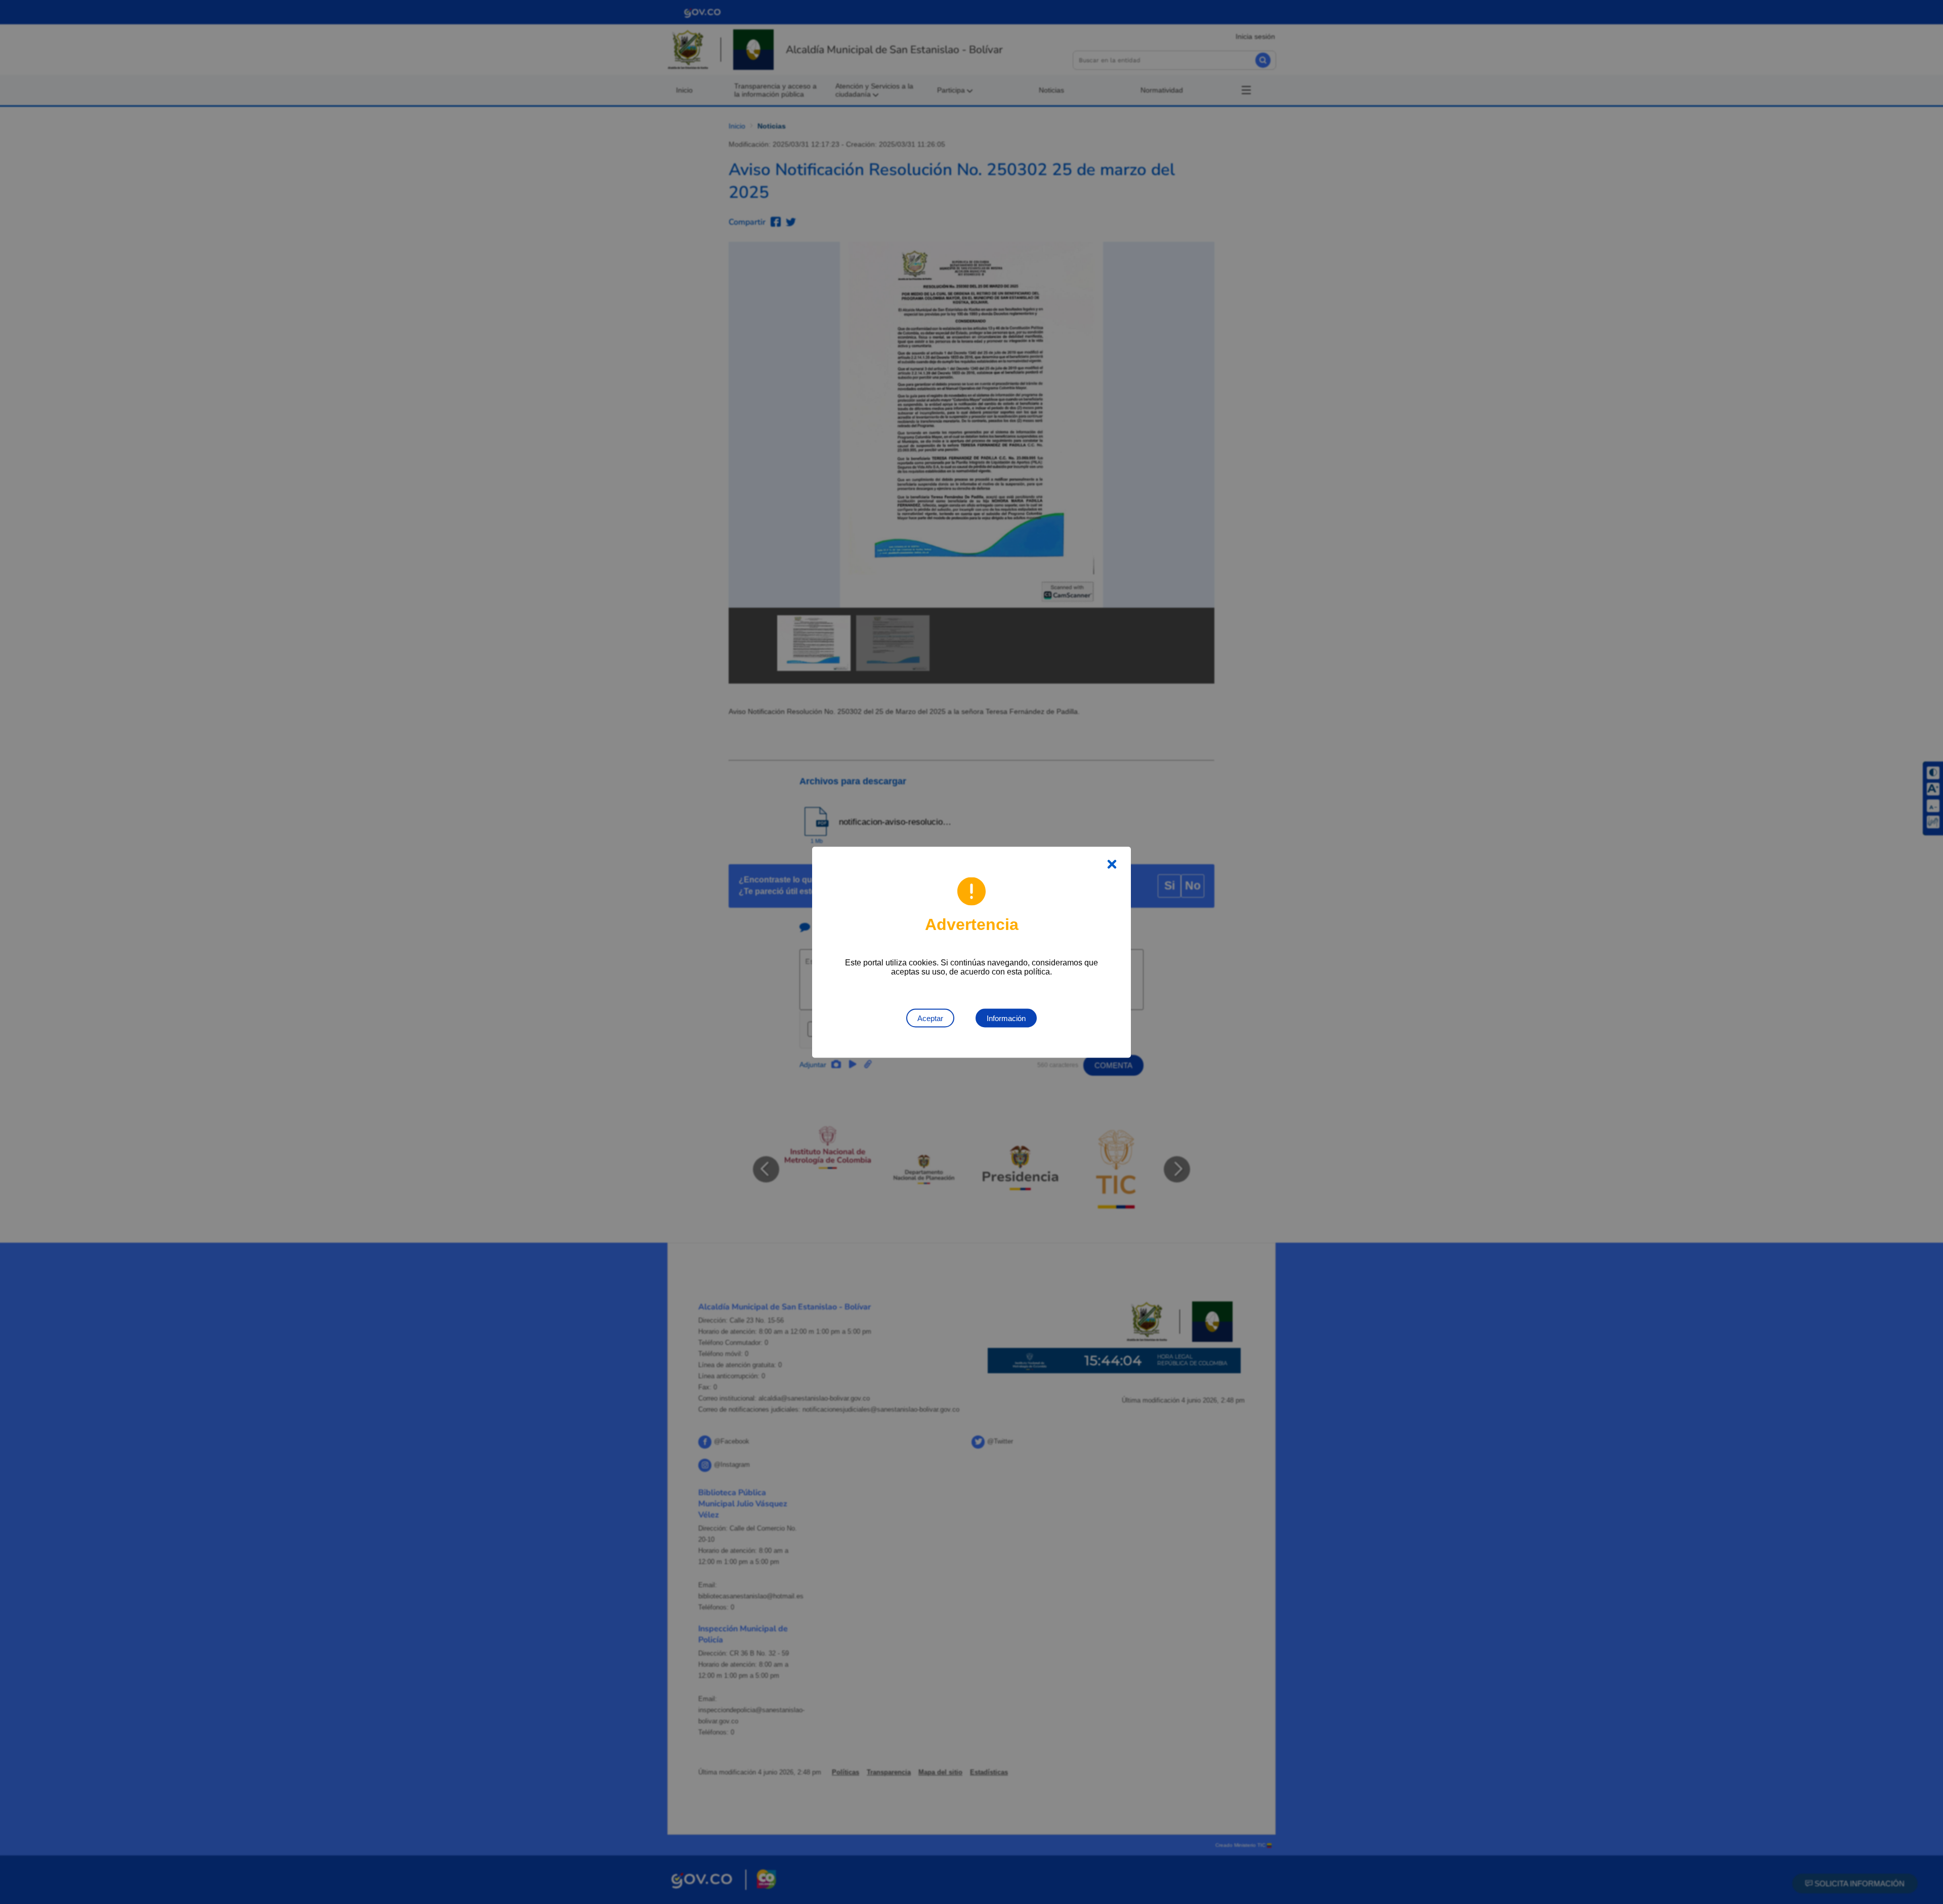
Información (1006, 1018)
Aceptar (930, 1018)
